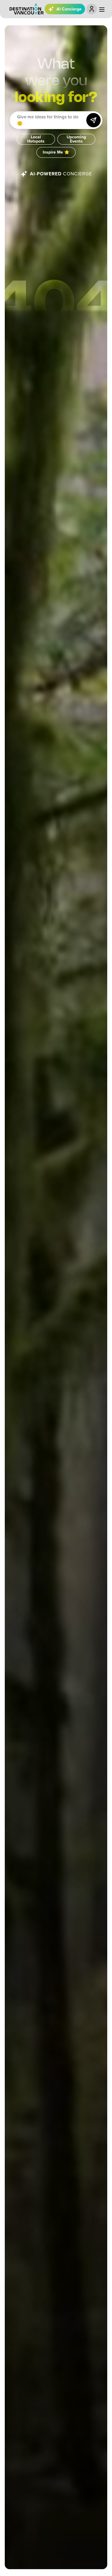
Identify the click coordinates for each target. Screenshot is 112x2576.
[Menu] (102, 10)
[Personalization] (92, 9)
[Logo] (27, 9)
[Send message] (93, 120)
